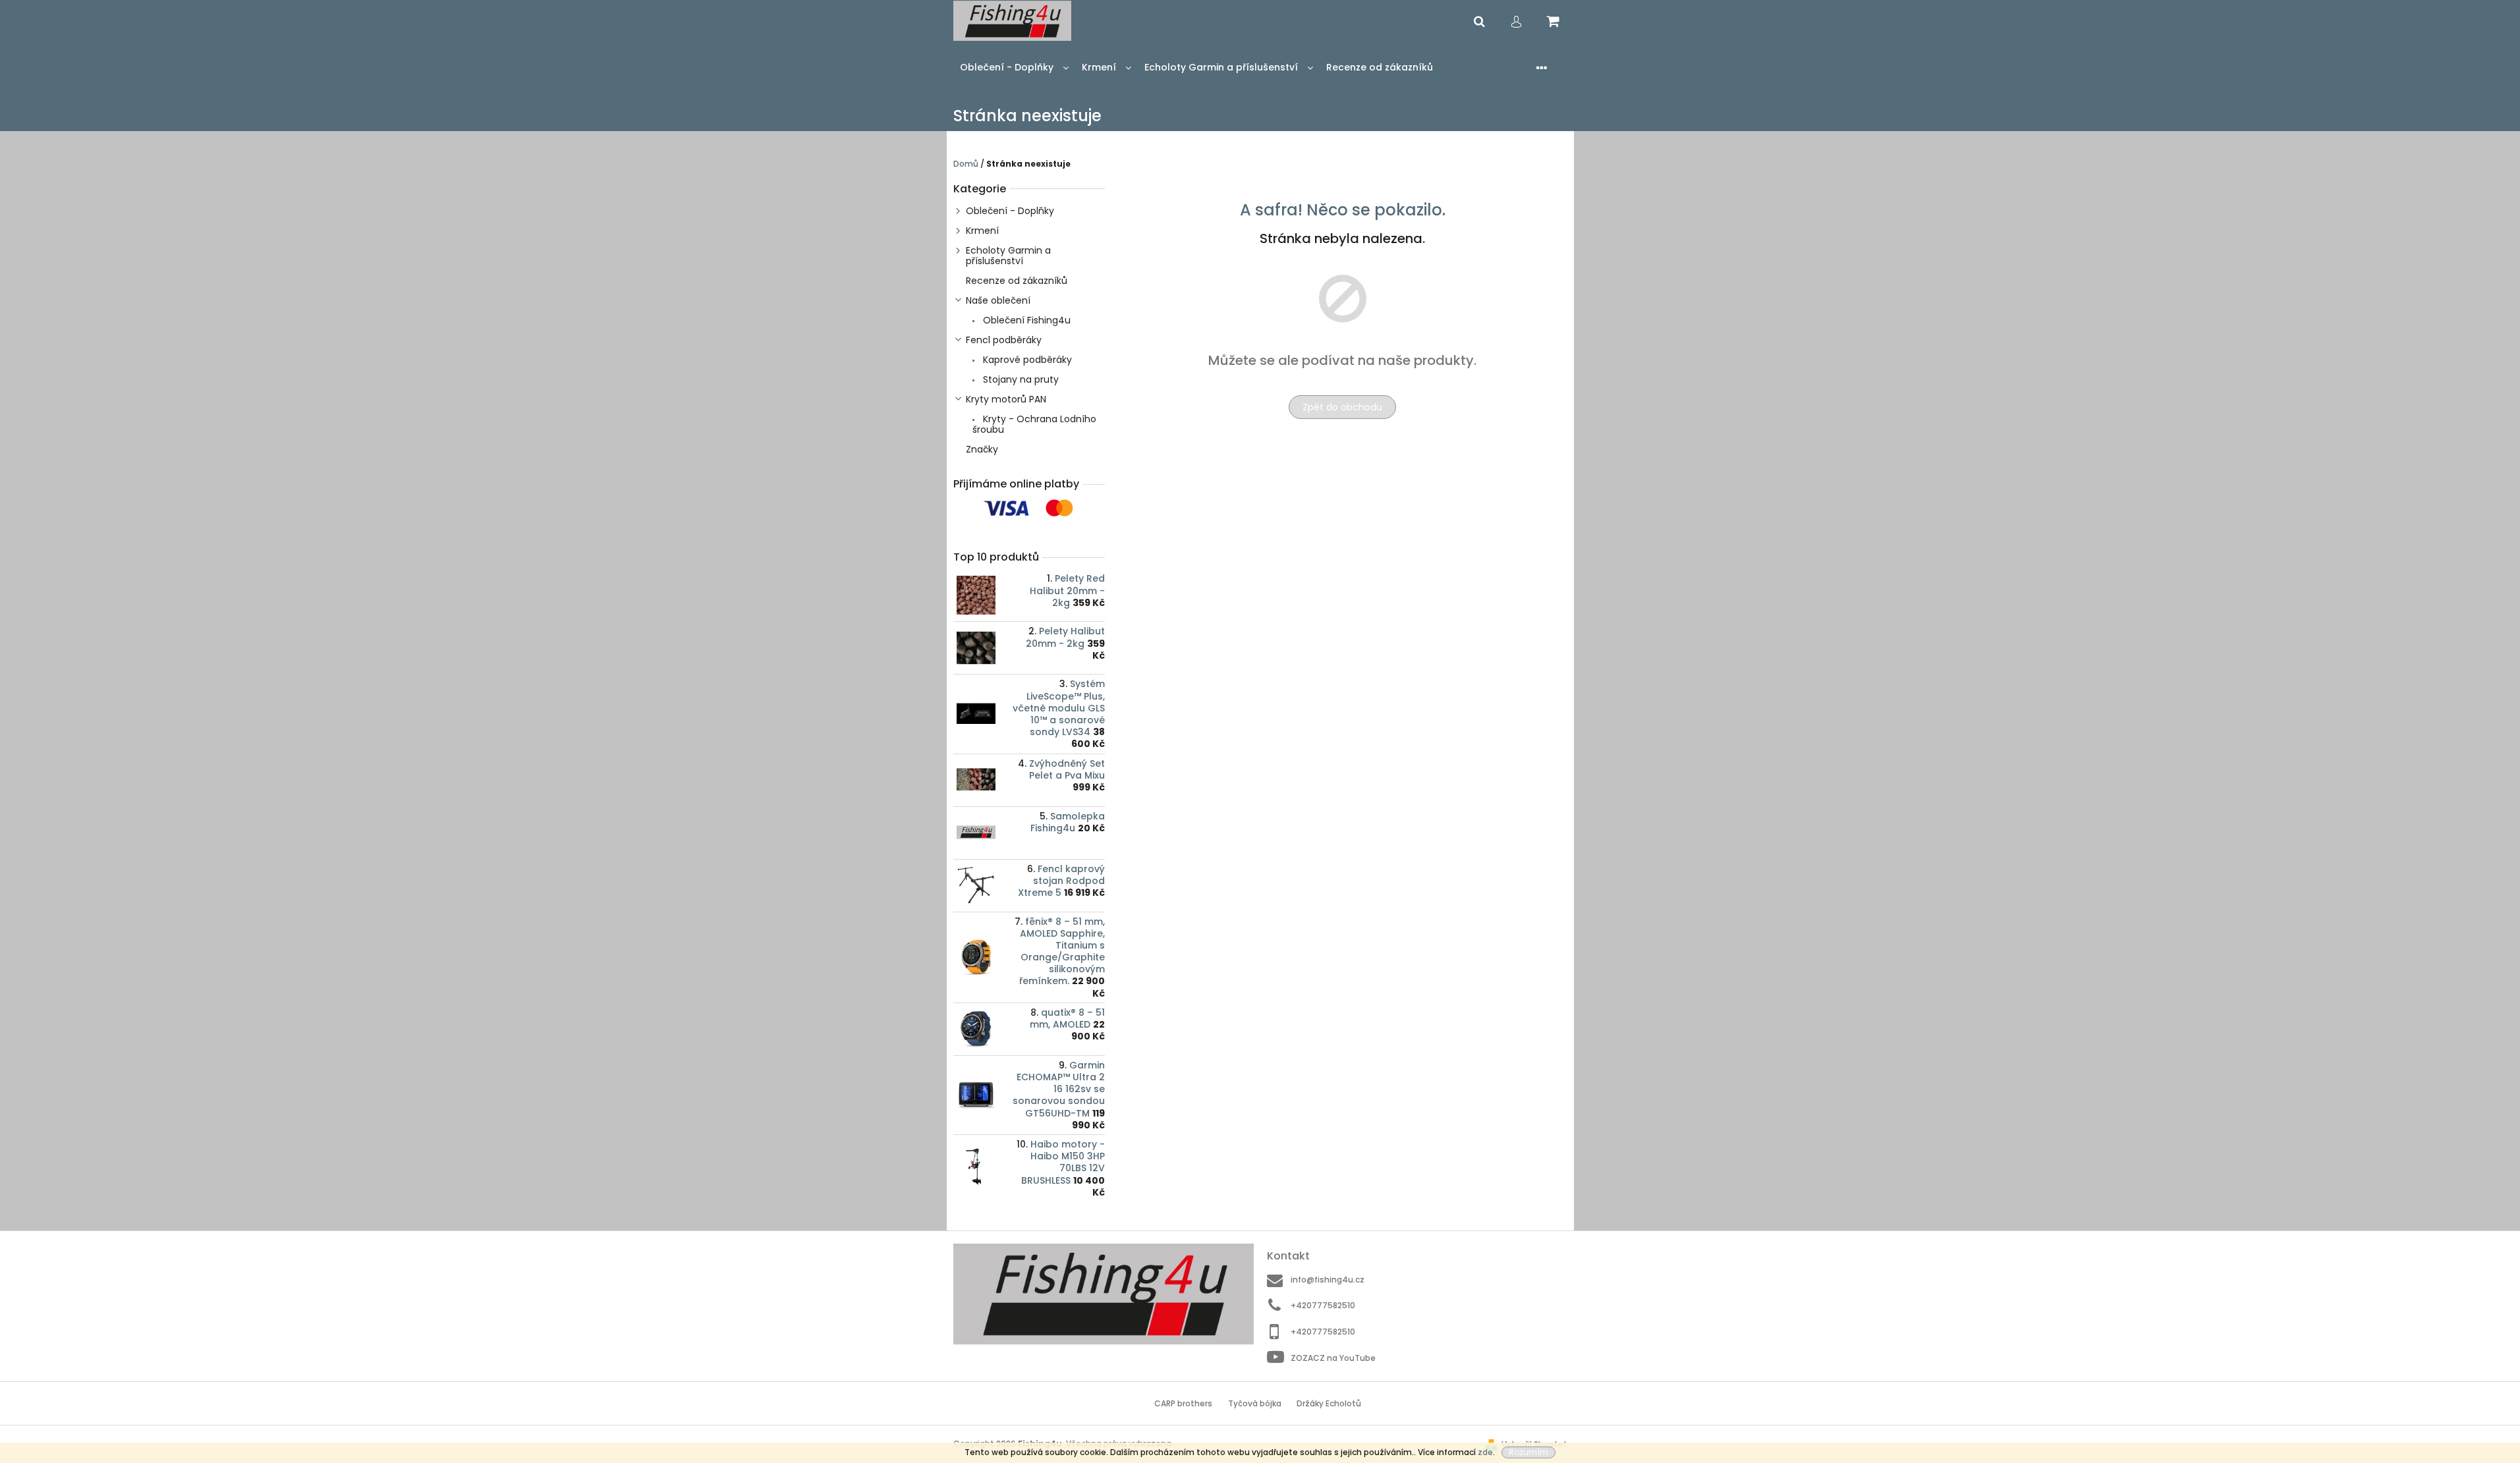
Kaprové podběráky (1026, 360)
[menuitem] (1014, 68)
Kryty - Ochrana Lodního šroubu (1034, 424)
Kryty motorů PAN (1006, 399)
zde (1485, 1452)
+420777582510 (1323, 1305)
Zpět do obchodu (1342, 407)
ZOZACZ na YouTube (1333, 1358)
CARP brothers (1183, 1403)
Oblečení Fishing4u (1025, 320)
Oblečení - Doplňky (1010, 211)
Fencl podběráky (1004, 340)
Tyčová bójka (1255, 1403)
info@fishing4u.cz (1328, 1280)
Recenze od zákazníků (1017, 281)
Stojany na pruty (1020, 379)
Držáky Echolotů (1329, 1403)
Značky (982, 449)
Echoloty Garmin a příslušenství (1008, 256)
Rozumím (1528, 1452)
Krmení (982, 231)
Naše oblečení (998, 300)
